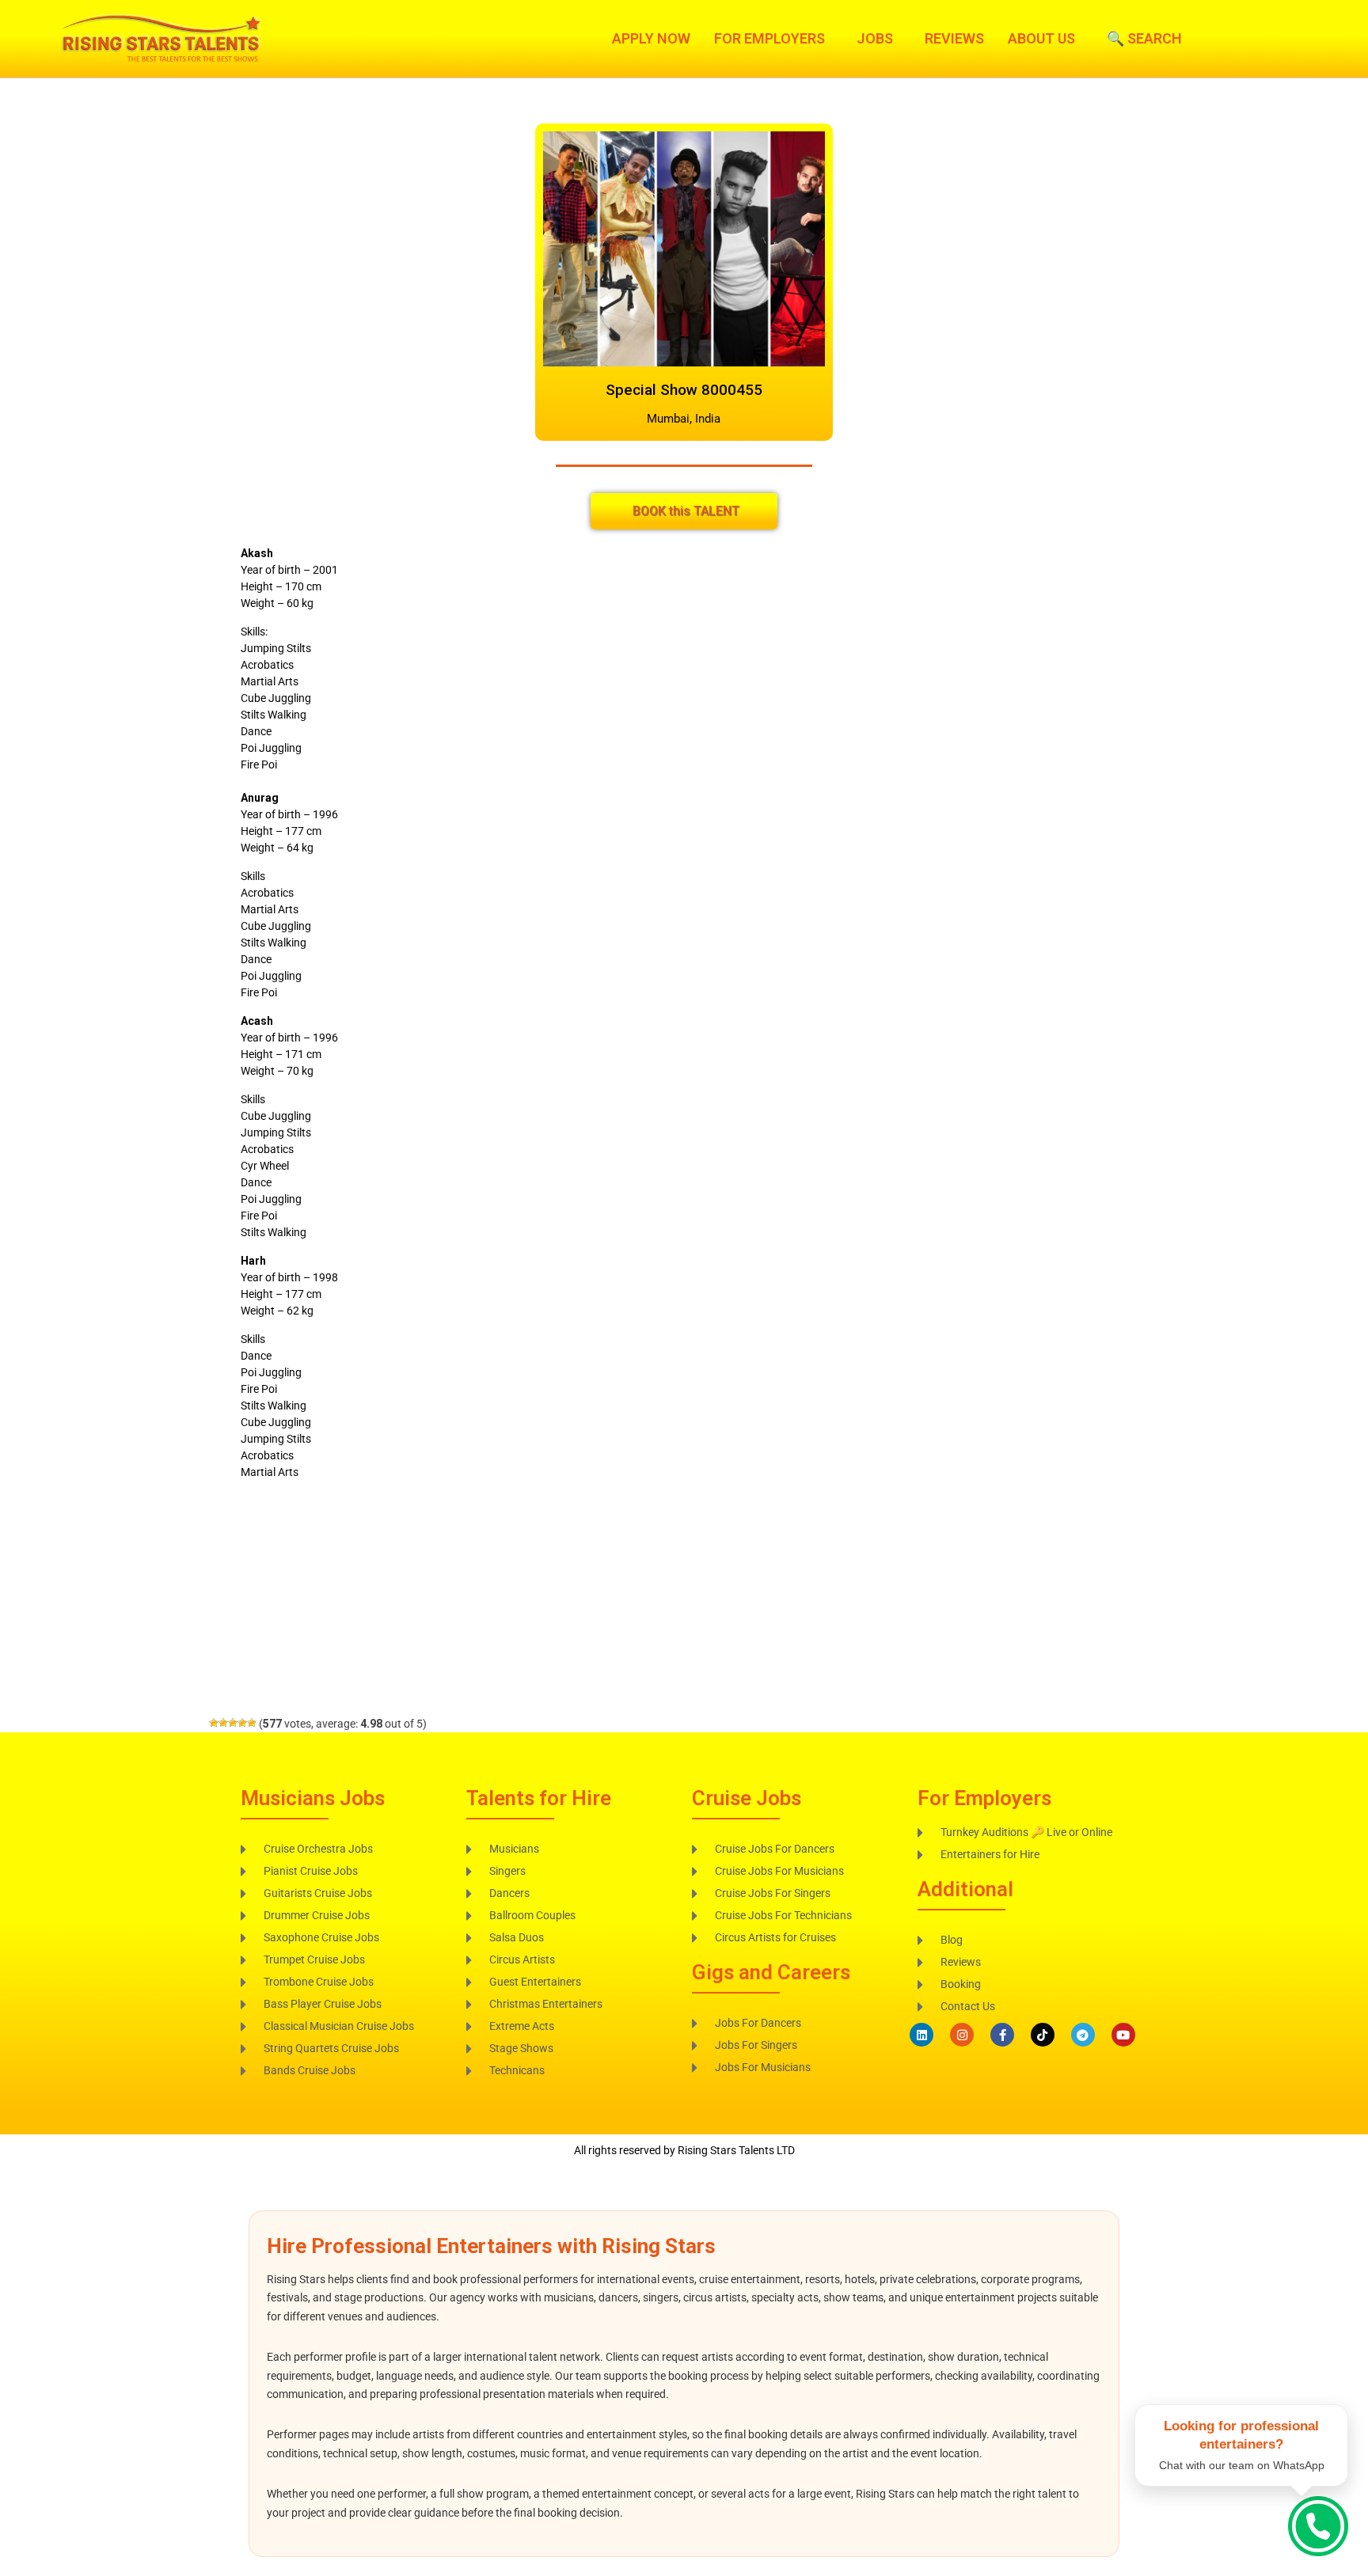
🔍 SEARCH (1144, 39)
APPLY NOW (651, 39)
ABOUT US (1041, 39)
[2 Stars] (223, 1723)
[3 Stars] (233, 1723)
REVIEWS (954, 39)
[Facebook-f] (1002, 2035)
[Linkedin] (921, 2035)
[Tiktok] (1043, 2035)
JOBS (875, 39)
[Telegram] (1083, 2035)
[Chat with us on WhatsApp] (1318, 2526)
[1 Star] (214, 1723)
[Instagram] (962, 2035)
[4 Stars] (242, 1723)
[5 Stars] (252, 1723)
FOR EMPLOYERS (769, 39)
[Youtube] (1123, 2035)
